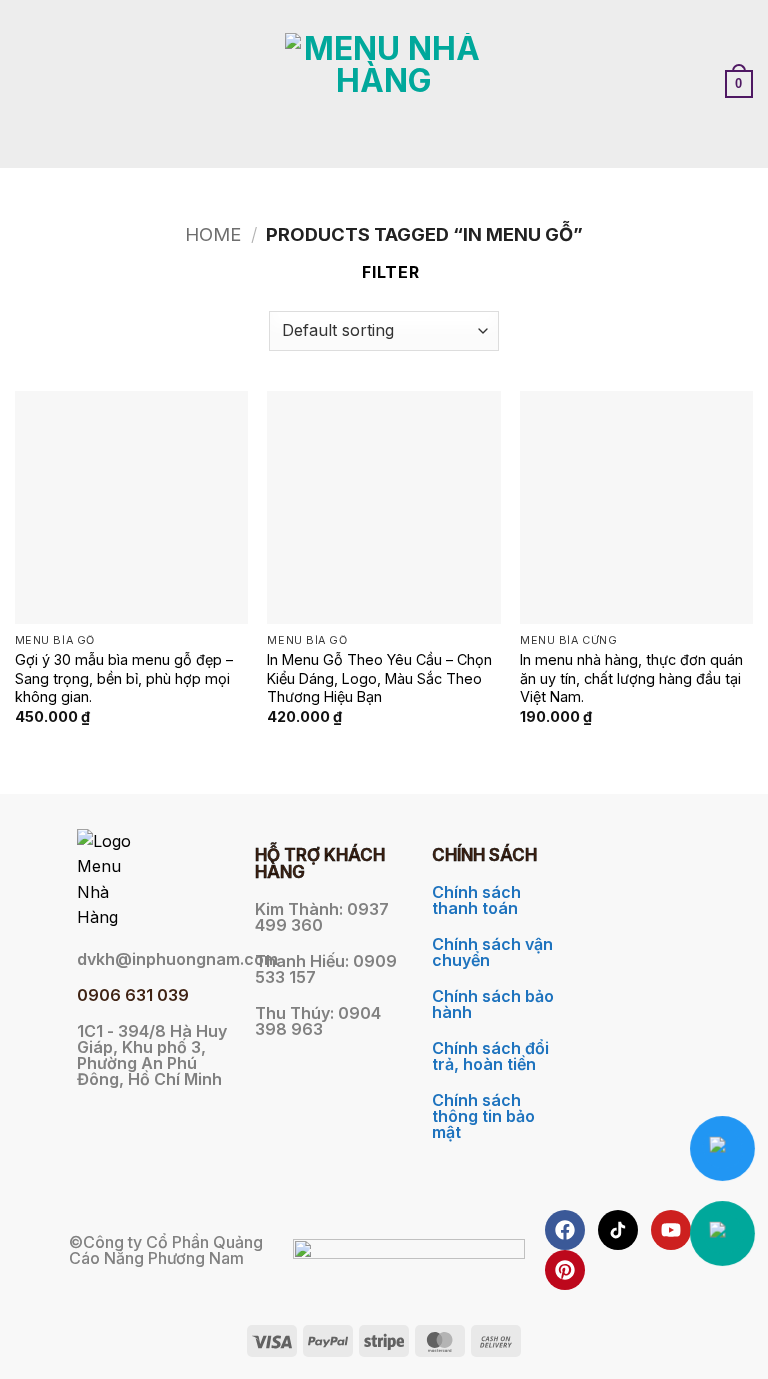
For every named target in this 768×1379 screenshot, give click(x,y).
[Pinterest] (565, 1270)
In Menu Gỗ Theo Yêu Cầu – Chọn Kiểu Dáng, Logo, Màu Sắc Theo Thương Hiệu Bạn (379, 678)
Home (213, 234)
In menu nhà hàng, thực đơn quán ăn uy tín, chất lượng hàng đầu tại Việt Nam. (631, 678)
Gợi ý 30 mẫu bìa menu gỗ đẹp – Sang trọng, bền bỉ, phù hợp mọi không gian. (124, 678)
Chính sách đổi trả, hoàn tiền (490, 1056)
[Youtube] (671, 1230)
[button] (27, 83)
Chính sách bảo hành (493, 1004)
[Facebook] (565, 1230)
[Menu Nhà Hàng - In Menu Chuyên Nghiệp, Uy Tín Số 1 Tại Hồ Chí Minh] (384, 84)
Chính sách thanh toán (476, 900)
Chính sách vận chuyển (492, 952)
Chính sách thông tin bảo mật (483, 1116)
